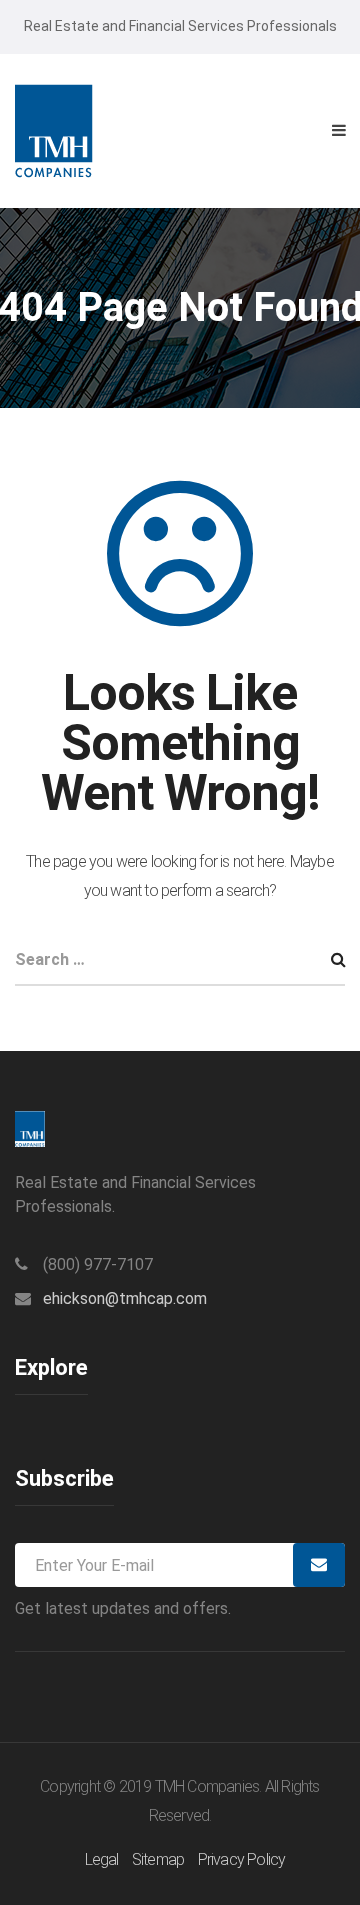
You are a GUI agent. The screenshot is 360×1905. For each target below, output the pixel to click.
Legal (102, 1859)
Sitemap (158, 1859)
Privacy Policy (242, 1859)
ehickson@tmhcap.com (125, 1298)
